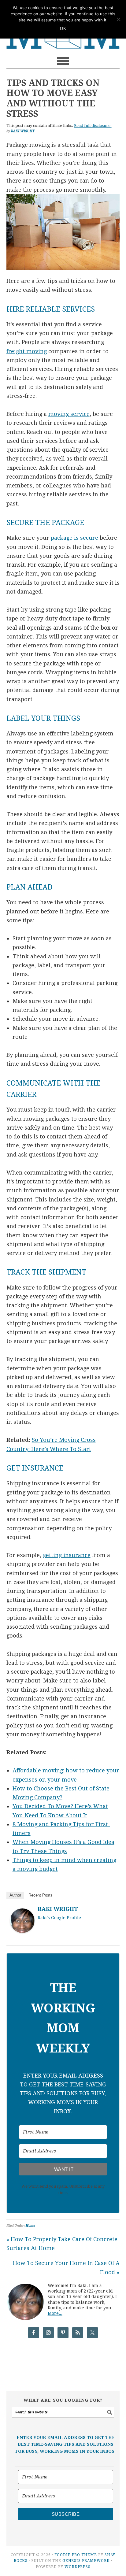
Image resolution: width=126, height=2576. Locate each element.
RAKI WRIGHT (58, 1909)
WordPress (78, 2567)
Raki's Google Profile (59, 1918)
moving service (69, 414)
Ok (63, 29)
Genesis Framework (86, 2561)
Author (15, 1895)
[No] (118, 19)
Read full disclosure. (93, 126)
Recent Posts (41, 1895)
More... (55, 2313)
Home (30, 2226)
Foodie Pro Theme (76, 2555)
